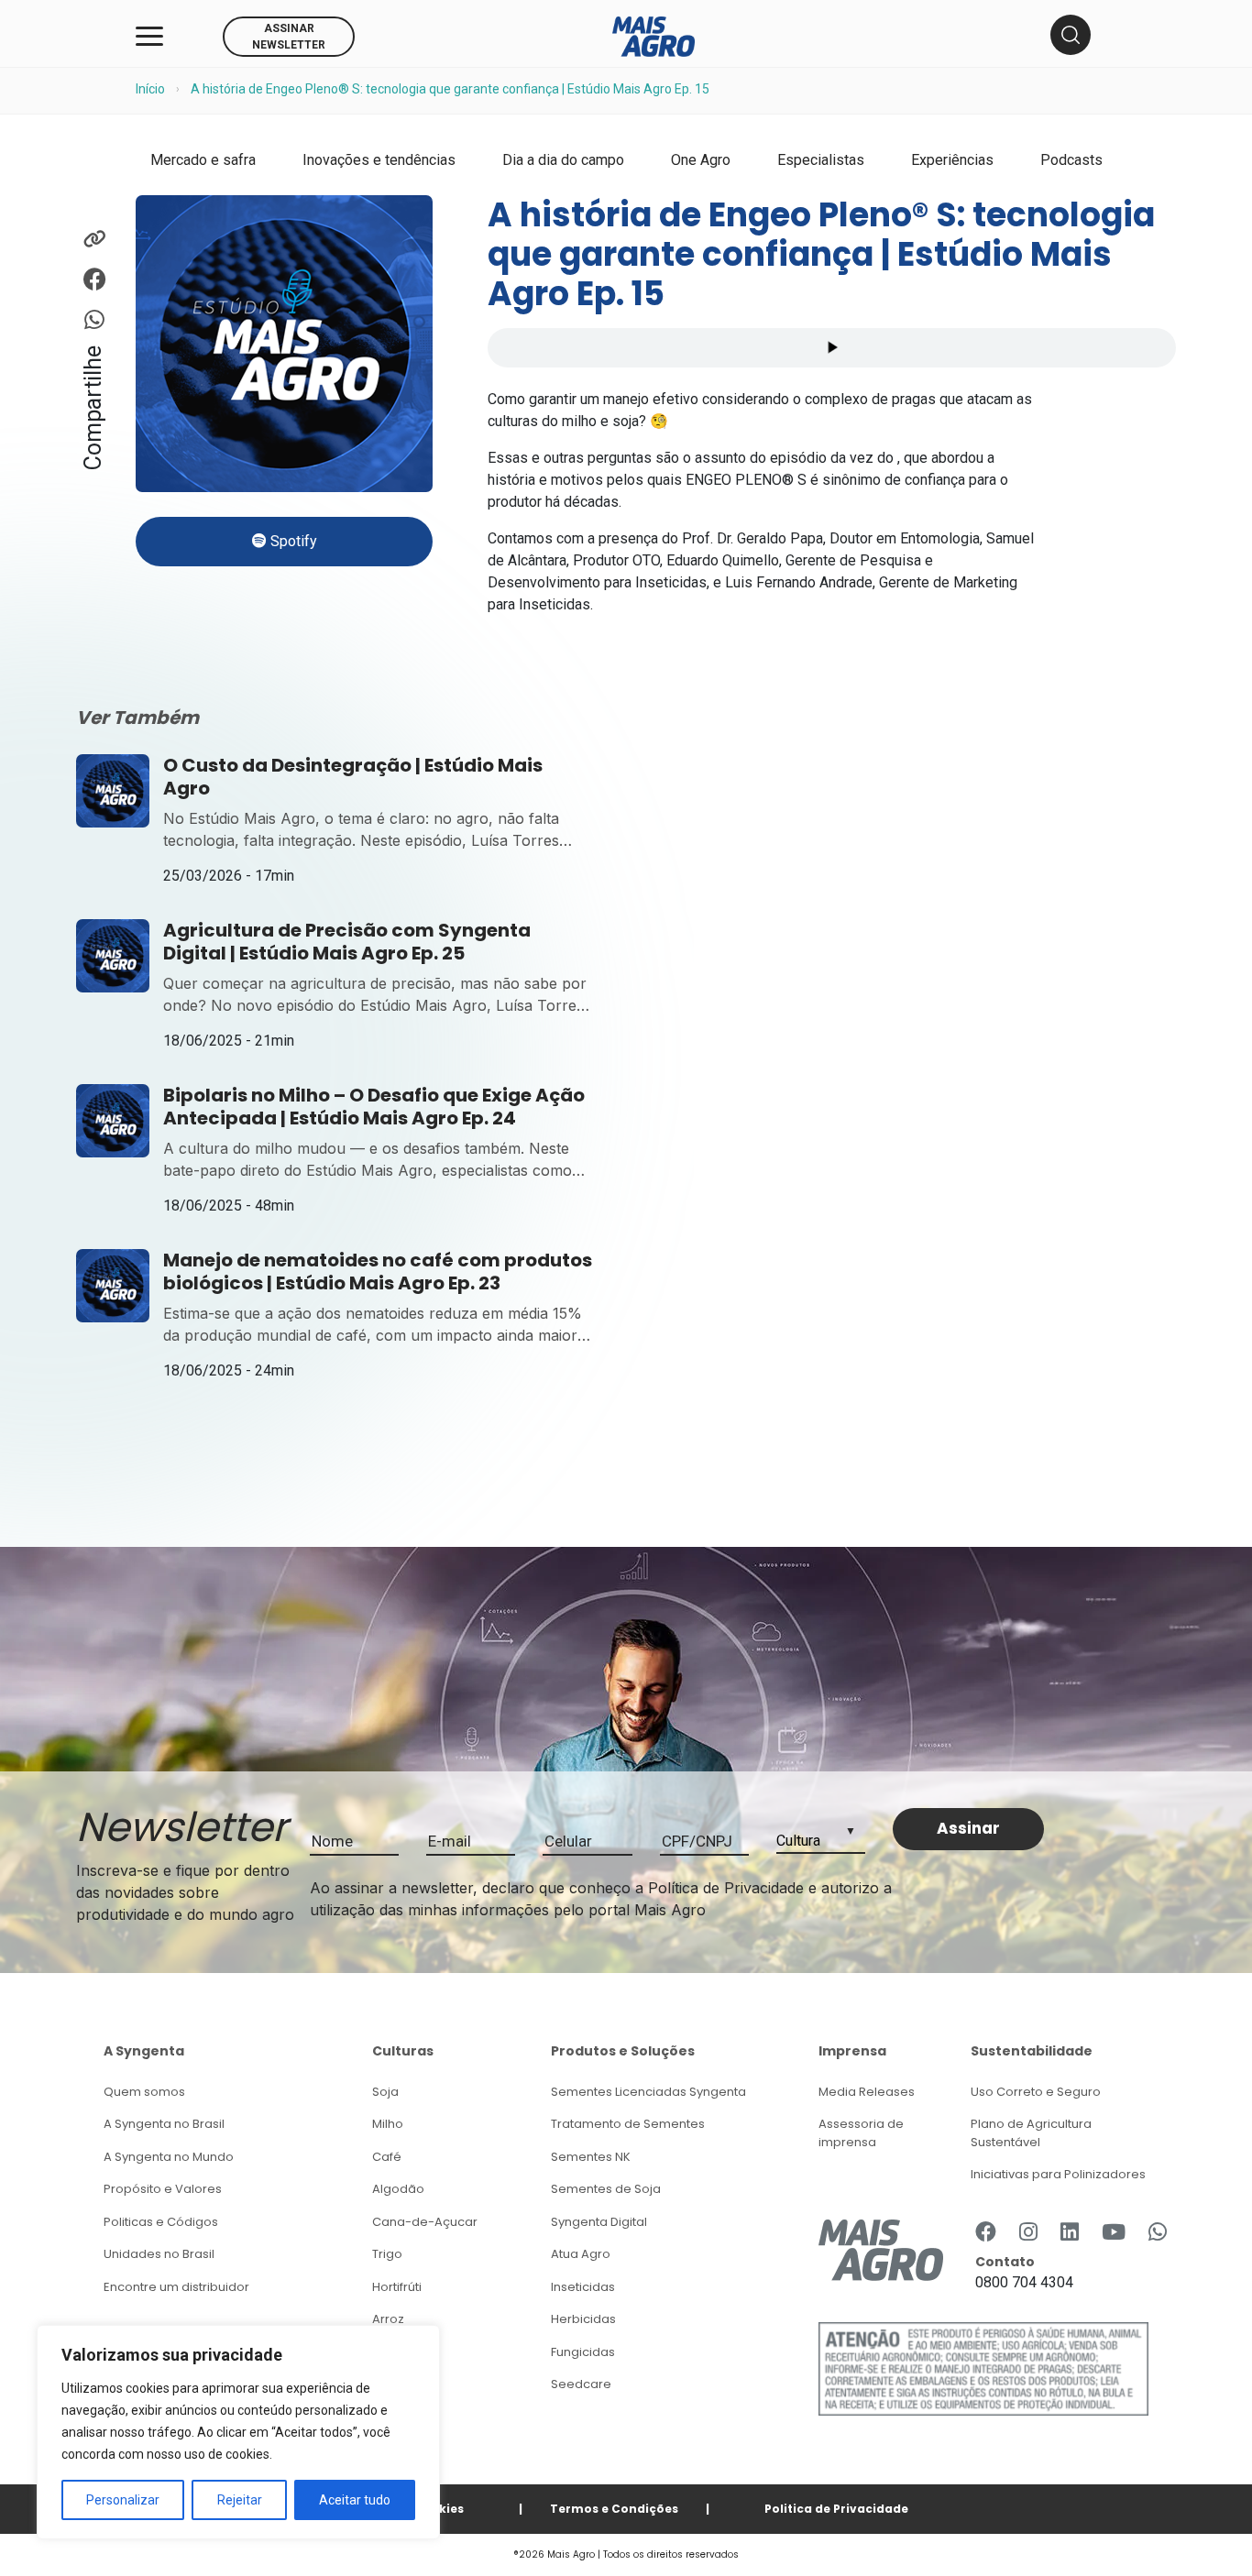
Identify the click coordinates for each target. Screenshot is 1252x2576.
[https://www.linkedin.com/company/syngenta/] (1070, 2233)
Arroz (388, 2319)
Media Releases (867, 2092)
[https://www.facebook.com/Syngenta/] (986, 2233)
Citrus (389, 2384)
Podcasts (1071, 160)
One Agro (701, 160)
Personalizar (123, 2500)
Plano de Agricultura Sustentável (1031, 2133)
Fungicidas (583, 2352)
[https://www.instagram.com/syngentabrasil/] (1028, 2233)
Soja (385, 2092)
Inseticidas (583, 2287)
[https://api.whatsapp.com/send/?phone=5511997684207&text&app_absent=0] (1158, 2233)
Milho (388, 2124)
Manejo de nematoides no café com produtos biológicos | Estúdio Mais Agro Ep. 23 (378, 1272)
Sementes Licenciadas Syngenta (648, 2092)
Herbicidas (583, 2319)
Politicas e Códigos (161, 2222)
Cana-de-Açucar (425, 2222)
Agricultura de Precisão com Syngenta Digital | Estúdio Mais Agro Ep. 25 (347, 942)
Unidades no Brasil (159, 2254)
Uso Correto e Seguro (1036, 2092)
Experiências (952, 160)
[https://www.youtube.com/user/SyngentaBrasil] (1114, 2233)
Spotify (292, 541)
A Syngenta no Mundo (169, 2157)
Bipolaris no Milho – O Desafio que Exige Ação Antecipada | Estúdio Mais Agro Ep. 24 (374, 1107)
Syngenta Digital (599, 2222)
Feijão (390, 2352)
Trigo (387, 2254)
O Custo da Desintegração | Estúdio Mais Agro (353, 777)
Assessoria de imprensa (861, 2133)
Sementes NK (591, 2157)
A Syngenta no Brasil (164, 2124)
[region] (238, 2432)
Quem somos (144, 2092)
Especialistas (821, 160)
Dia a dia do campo (563, 160)
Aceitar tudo (355, 2500)
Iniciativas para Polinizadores (1058, 2174)
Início (150, 89)
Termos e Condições (614, 2509)
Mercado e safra (203, 160)
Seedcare (581, 2384)
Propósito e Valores (163, 2189)
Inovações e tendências (379, 160)
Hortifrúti (397, 2287)
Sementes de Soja (606, 2189)
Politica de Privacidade (836, 2509)
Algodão (398, 2189)
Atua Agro (581, 2254)
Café (387, 2157)
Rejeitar (240, 2500)
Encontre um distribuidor (176, 2287)
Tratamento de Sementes (628, 2124)
